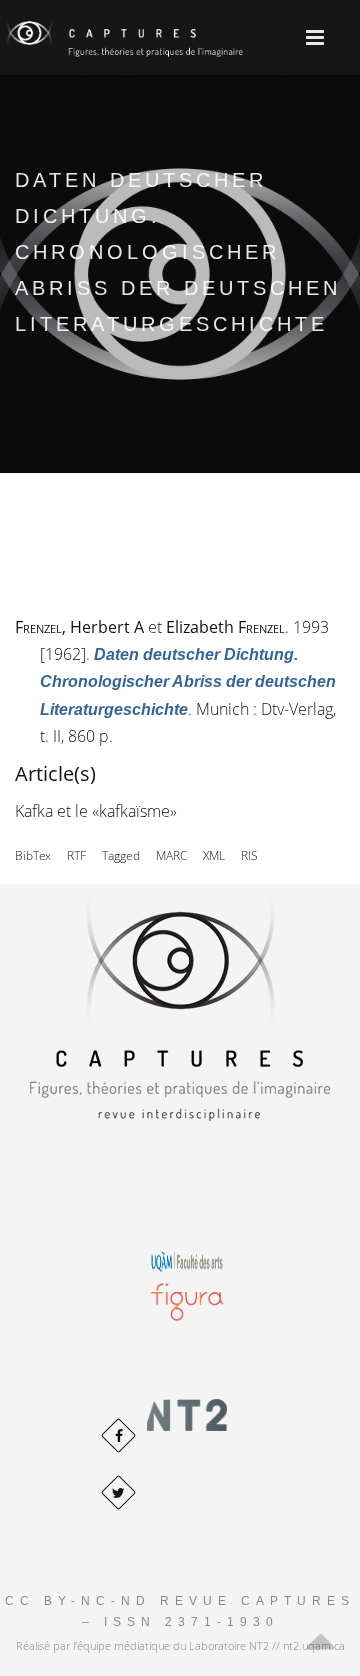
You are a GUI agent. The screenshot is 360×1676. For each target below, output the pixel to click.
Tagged (121, 855)
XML (214, 855)
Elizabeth (225, 627)
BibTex (33, 855)
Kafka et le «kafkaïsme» (96, 811)
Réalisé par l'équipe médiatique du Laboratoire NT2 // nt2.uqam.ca (180, 1645)
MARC (171, 855)
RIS (249, 855)
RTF (76, 855)
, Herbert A (79, 627)
